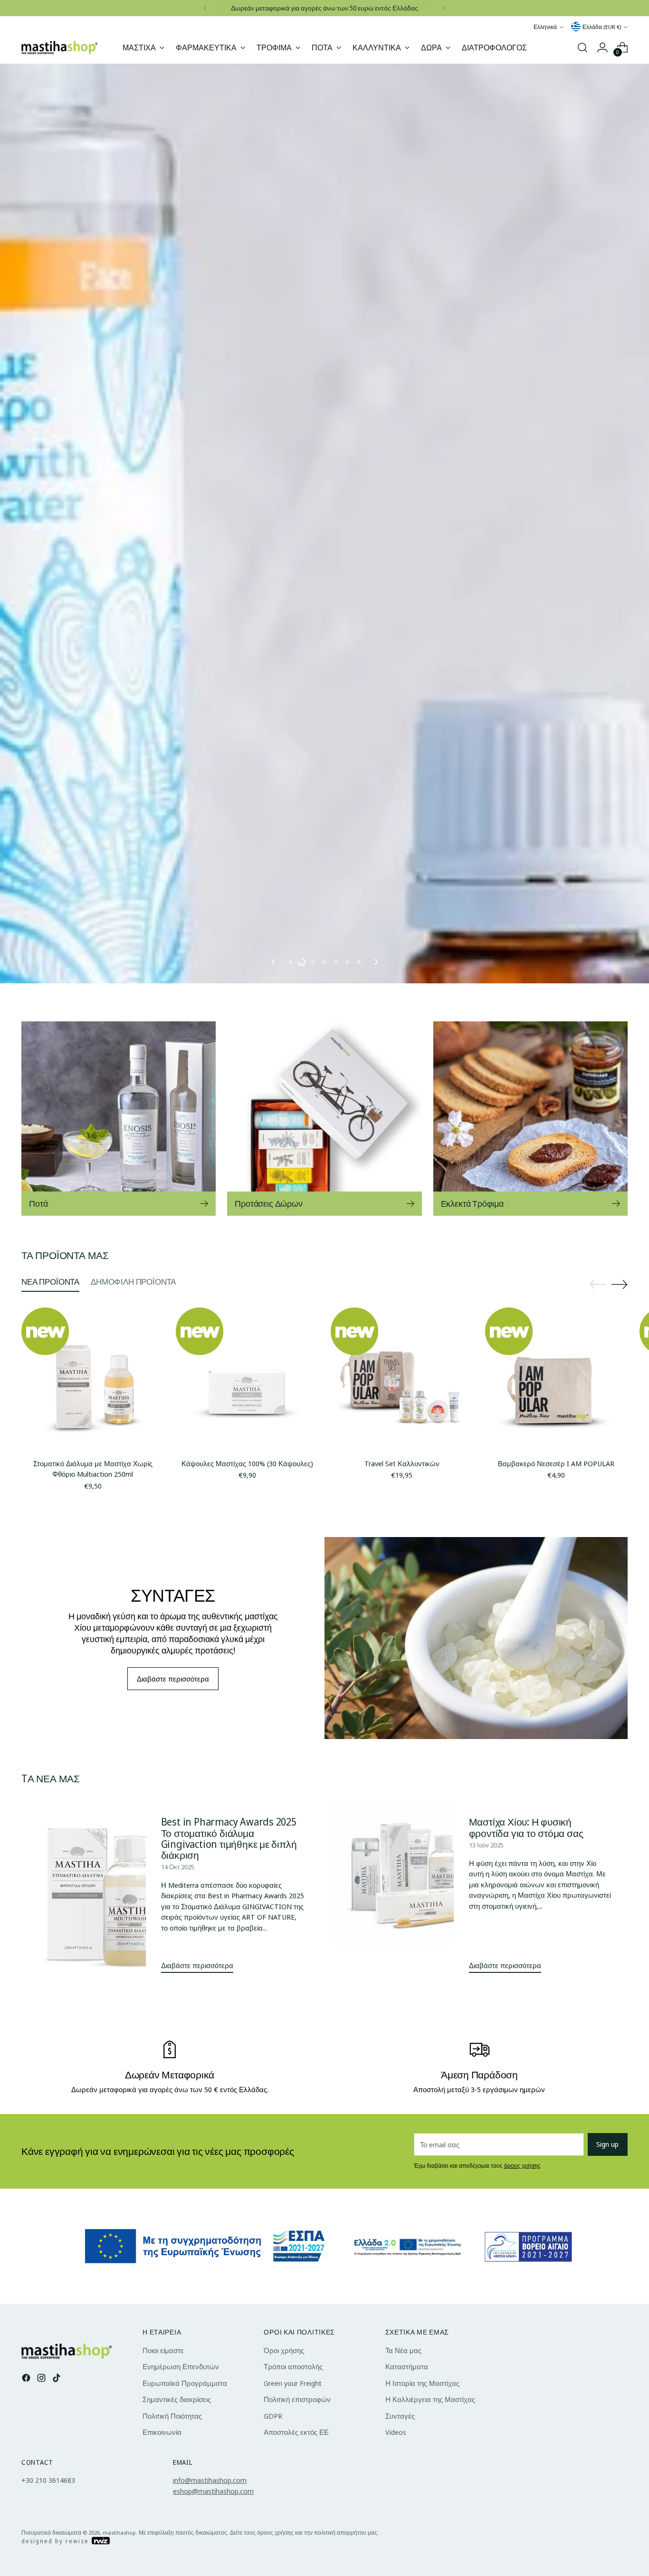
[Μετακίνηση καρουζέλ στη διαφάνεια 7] (359, 1330)
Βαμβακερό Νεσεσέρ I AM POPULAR (556, 1832)
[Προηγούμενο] (205, 8)
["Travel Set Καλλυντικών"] (402, 1747)
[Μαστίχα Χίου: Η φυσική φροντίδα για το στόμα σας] (422, 2258)
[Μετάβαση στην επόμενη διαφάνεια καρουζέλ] (375, 1330)
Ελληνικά (545, 27)
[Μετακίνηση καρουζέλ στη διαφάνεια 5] (336, 1330)
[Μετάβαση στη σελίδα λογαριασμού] (602, 48)
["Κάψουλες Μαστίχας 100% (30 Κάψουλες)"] (247, 1747)
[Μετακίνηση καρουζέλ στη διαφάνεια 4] (324, 1330)
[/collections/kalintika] (324, 708)
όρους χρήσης (522, 2534)
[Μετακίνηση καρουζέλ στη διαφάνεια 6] (347, 1330)
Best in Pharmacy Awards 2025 (229, 2190)
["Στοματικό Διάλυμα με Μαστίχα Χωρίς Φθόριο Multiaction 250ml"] (93, 1747)
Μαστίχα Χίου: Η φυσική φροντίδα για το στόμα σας (526, 2196)
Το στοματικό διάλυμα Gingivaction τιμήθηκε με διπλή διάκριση (229, 2212)
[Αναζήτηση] (582, 48)
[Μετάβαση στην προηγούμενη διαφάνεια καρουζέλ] (274, 1330)
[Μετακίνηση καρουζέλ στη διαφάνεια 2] (302, 1330)
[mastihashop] (59, 47)
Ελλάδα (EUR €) (602, 27)
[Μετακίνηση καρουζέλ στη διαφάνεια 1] (290, 1330)
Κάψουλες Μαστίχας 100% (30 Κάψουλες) (247, 1832)
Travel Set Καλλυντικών (402, 1832)
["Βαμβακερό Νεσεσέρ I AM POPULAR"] (556, 1747)
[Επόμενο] (444, 8)
